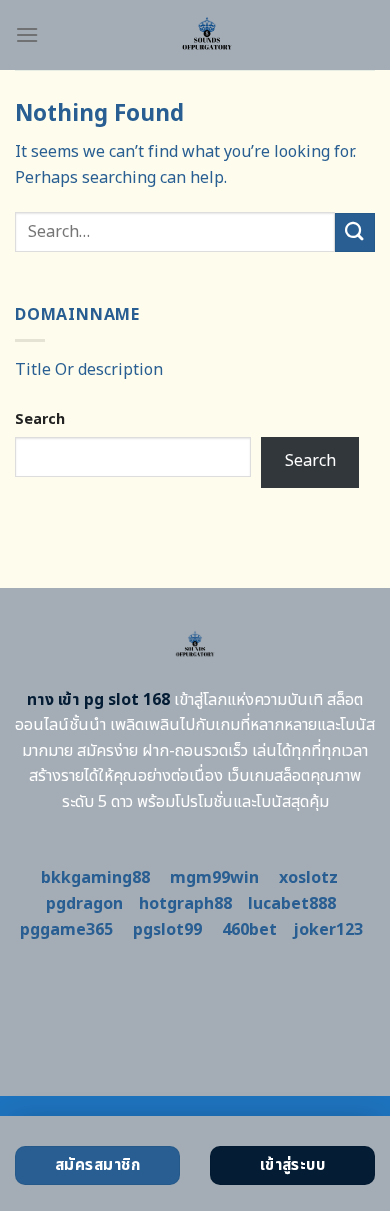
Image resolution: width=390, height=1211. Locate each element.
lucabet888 (292, 904)
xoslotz (308, 878)
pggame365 (66, 930)
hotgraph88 (185, 904)
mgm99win (214, 878)
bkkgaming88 (95, 878)
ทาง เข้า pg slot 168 (98, 700)
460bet (249, 930)
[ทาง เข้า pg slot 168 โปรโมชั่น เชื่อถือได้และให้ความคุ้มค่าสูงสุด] (207, 35)
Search (40, 419)
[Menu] (27, 34)
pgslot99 (167, 930)
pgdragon (84, 904)
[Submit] (355, 232)
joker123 (328, 930)
